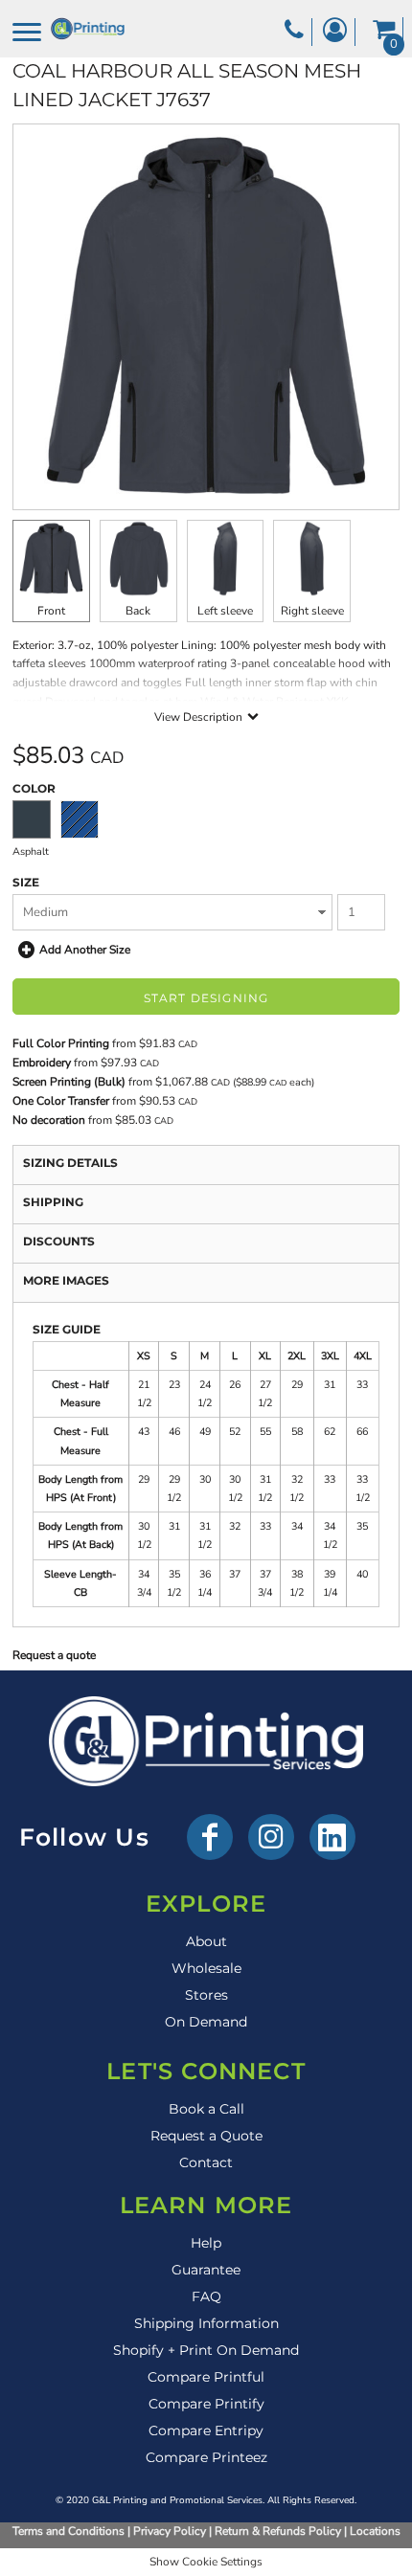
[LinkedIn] (332, 1837)
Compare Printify (206, 2404)
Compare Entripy (206, 2430)
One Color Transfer (61, 1101)
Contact (206, 2162)
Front (51, 611)
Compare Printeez (206, 2457)
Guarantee (206, 2270)
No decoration (49, 1120)
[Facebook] (210, 1837)
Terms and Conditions (69, 2531)
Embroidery (42, 1063)
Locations (375, 2531)
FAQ (206, 2296)
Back (138, 611)
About (206, 1941)
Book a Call (206, 2109)
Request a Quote (206, 2136)
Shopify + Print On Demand (206, 2350)
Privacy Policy (170, 2531)
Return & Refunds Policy (278, 2531)
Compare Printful (206, 2377)
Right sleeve (312, 611)
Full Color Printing (61, 1043)
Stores (206, 1995)
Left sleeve (225, 611)
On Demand (206, 2022)
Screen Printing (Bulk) (69, 1082)
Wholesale (206, 1968)
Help (206, 2243)
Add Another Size (85, 950)
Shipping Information (206, 2323)
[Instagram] (271, 1837)
